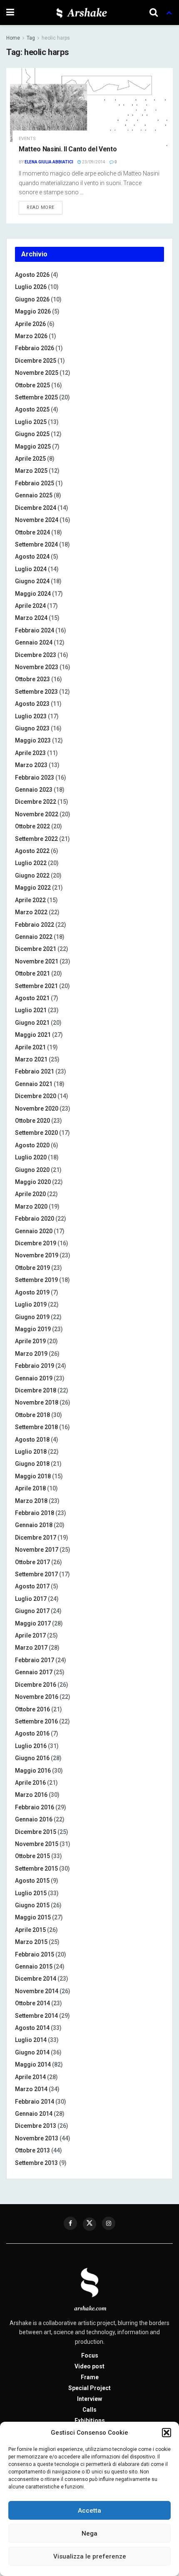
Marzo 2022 (31, 912)
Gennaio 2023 (34, 790)
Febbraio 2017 (35, 1660)
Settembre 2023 (36, 692)
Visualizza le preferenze (90, 2556)
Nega (89, 2533)
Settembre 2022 (36, 839)
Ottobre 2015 (32, 1856)
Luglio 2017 (31, 1599)
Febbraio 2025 (35, 483)
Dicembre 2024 (36, 508)
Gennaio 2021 (34, 1084)
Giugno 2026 (32, 299)
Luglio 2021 (31, 1010)
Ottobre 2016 (32, 1709)
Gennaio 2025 (34, 495)
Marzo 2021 (31, 1059)
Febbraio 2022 (35, 925)
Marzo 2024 (31, 618)
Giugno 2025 (32, 434)
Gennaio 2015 (34, 1966)
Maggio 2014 (33, 2064)
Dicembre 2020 (36, 1096)
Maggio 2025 (33, 446)
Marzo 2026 (31, 336)
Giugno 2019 (32, 1317)
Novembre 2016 (37, 1697)
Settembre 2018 (36, 1427)
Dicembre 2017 (36, 1538)
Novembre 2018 (37, 1402)
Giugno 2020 (32, 1170)
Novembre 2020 (37, 1109)
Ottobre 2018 (32, 1415)
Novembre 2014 (37, 1991)
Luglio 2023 (31, 716)
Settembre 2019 (36, 1280)
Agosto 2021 (32, 998)
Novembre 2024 (37, 520)
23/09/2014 (93, 162)
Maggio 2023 (33, 740)
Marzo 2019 (31, 1354)
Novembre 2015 (37, 1844)
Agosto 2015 (32, 1881)
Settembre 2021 (36, 986)
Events (27, 139)
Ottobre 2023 (32, 679)
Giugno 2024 (32, 581)
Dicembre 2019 (36, 1243)
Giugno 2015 (32, 1905)
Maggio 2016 (33, 1771)
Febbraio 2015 (35, 1954)
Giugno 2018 (32, 1464)
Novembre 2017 (37, 1550)
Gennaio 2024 (34, 642)
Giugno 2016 (32, 1758)
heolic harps (56, 38)
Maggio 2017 (33, 1623)
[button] (167, 2433)
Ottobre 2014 (32, 2003)
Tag (31, 38)
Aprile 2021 (30, 1047)
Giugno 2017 (32, 1611)
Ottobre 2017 (32, 1562)
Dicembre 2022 (36, 802)
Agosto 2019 (32, 1292)
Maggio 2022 (33, 888)
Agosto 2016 (32, 1733)
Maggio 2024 (33, 594)
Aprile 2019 (30, 1341)
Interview (89, 2399)
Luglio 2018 (31, 1452)
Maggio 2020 (33, 1182)
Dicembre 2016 (36, 1685)
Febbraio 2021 (35, 1071)
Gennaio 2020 (34, 1231)
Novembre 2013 (37, 2138)
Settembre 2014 (36, 2016)
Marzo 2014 (31, 2089)
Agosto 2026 (32, 275)
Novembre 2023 (37, 667)
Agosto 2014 (32, 2028)
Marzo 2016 (31, 1795)
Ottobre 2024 (32, 532)
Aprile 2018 (30, 1488)
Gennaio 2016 (34, 1819)
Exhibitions (90, 2420)
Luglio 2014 (31, 2040)
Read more (41, 207)
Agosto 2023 (32, 704)
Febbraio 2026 (35, 348)
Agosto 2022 (32, 851)
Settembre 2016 (36, 1721)
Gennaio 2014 (34, 2114)
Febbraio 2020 (35, 1219)
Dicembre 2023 (36, 655)
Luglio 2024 (31, 569)
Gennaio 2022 (34, 937)
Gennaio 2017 (34, 1672)
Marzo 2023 (31, 765)
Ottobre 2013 (32, 2150)
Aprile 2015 (30, 1930)
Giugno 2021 (32, 1023)
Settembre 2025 (36, 397)
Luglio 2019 (31, 1304)
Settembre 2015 (36, 1869)
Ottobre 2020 (32, 1121)
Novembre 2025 (37, 373)
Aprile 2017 (30, 1635)
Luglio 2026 (31, 287)
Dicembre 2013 (36, 2126)
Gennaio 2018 (34, 1525)
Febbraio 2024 (35, 630)
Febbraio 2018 (35, 1513)
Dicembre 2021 (36, 949)
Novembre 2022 (37, 814)
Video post (89, 2366)
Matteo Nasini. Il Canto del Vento (68, 149)
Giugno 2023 (32, 728)
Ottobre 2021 (32, 973)
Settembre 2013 (36, 2163)
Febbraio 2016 (35, 1807)
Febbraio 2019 (35, 1366)
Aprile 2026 (30, 324)
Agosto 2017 (32, 1586)
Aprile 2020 (30, 1194)
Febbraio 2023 (35, 778)
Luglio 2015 (31, 1893)
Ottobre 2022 (32, 826)
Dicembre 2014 (36, 1979)
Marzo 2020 (31, 1206)
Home (13, 38)
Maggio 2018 (33, 1476)
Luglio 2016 (31, 1746)
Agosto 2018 (32, 1440)
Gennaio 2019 (34, 1378)
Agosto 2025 (32, 409)
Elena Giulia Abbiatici (49, 162)
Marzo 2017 (31, 1648)
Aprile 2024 (30, 606)
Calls (89, 2410)
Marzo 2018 (31, 1501)
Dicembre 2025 (36, 361)
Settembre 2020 (36, 1133)
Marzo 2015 (31, 1942)
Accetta (89, 2511)
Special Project (89, 2388)
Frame (90, 2377)
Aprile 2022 (30, 900)
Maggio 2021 (33, 1035)
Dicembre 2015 (36, 1832)
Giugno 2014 (32, 2052)
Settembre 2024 (36, 544)
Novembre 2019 (37, 1255)
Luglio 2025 (31, 422)
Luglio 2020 (31, 1157)
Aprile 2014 (30, 2077)
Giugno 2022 (32, 875)
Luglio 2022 (31, 863)
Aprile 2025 (30, 459)
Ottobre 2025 (32, 385)
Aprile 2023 (30, 753)
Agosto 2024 (32, 557)
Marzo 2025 (31, 471)
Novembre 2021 (37, 961)
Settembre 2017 (36, 1574)
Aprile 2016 (30, 1783)
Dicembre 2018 (36, 1390)
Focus (90, 2355)
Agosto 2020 (32, 1145)
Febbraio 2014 (35, 2102)
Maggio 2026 (33, 311)
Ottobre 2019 (32, 1268)
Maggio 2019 (33, 1329)
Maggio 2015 (33, 1917)
